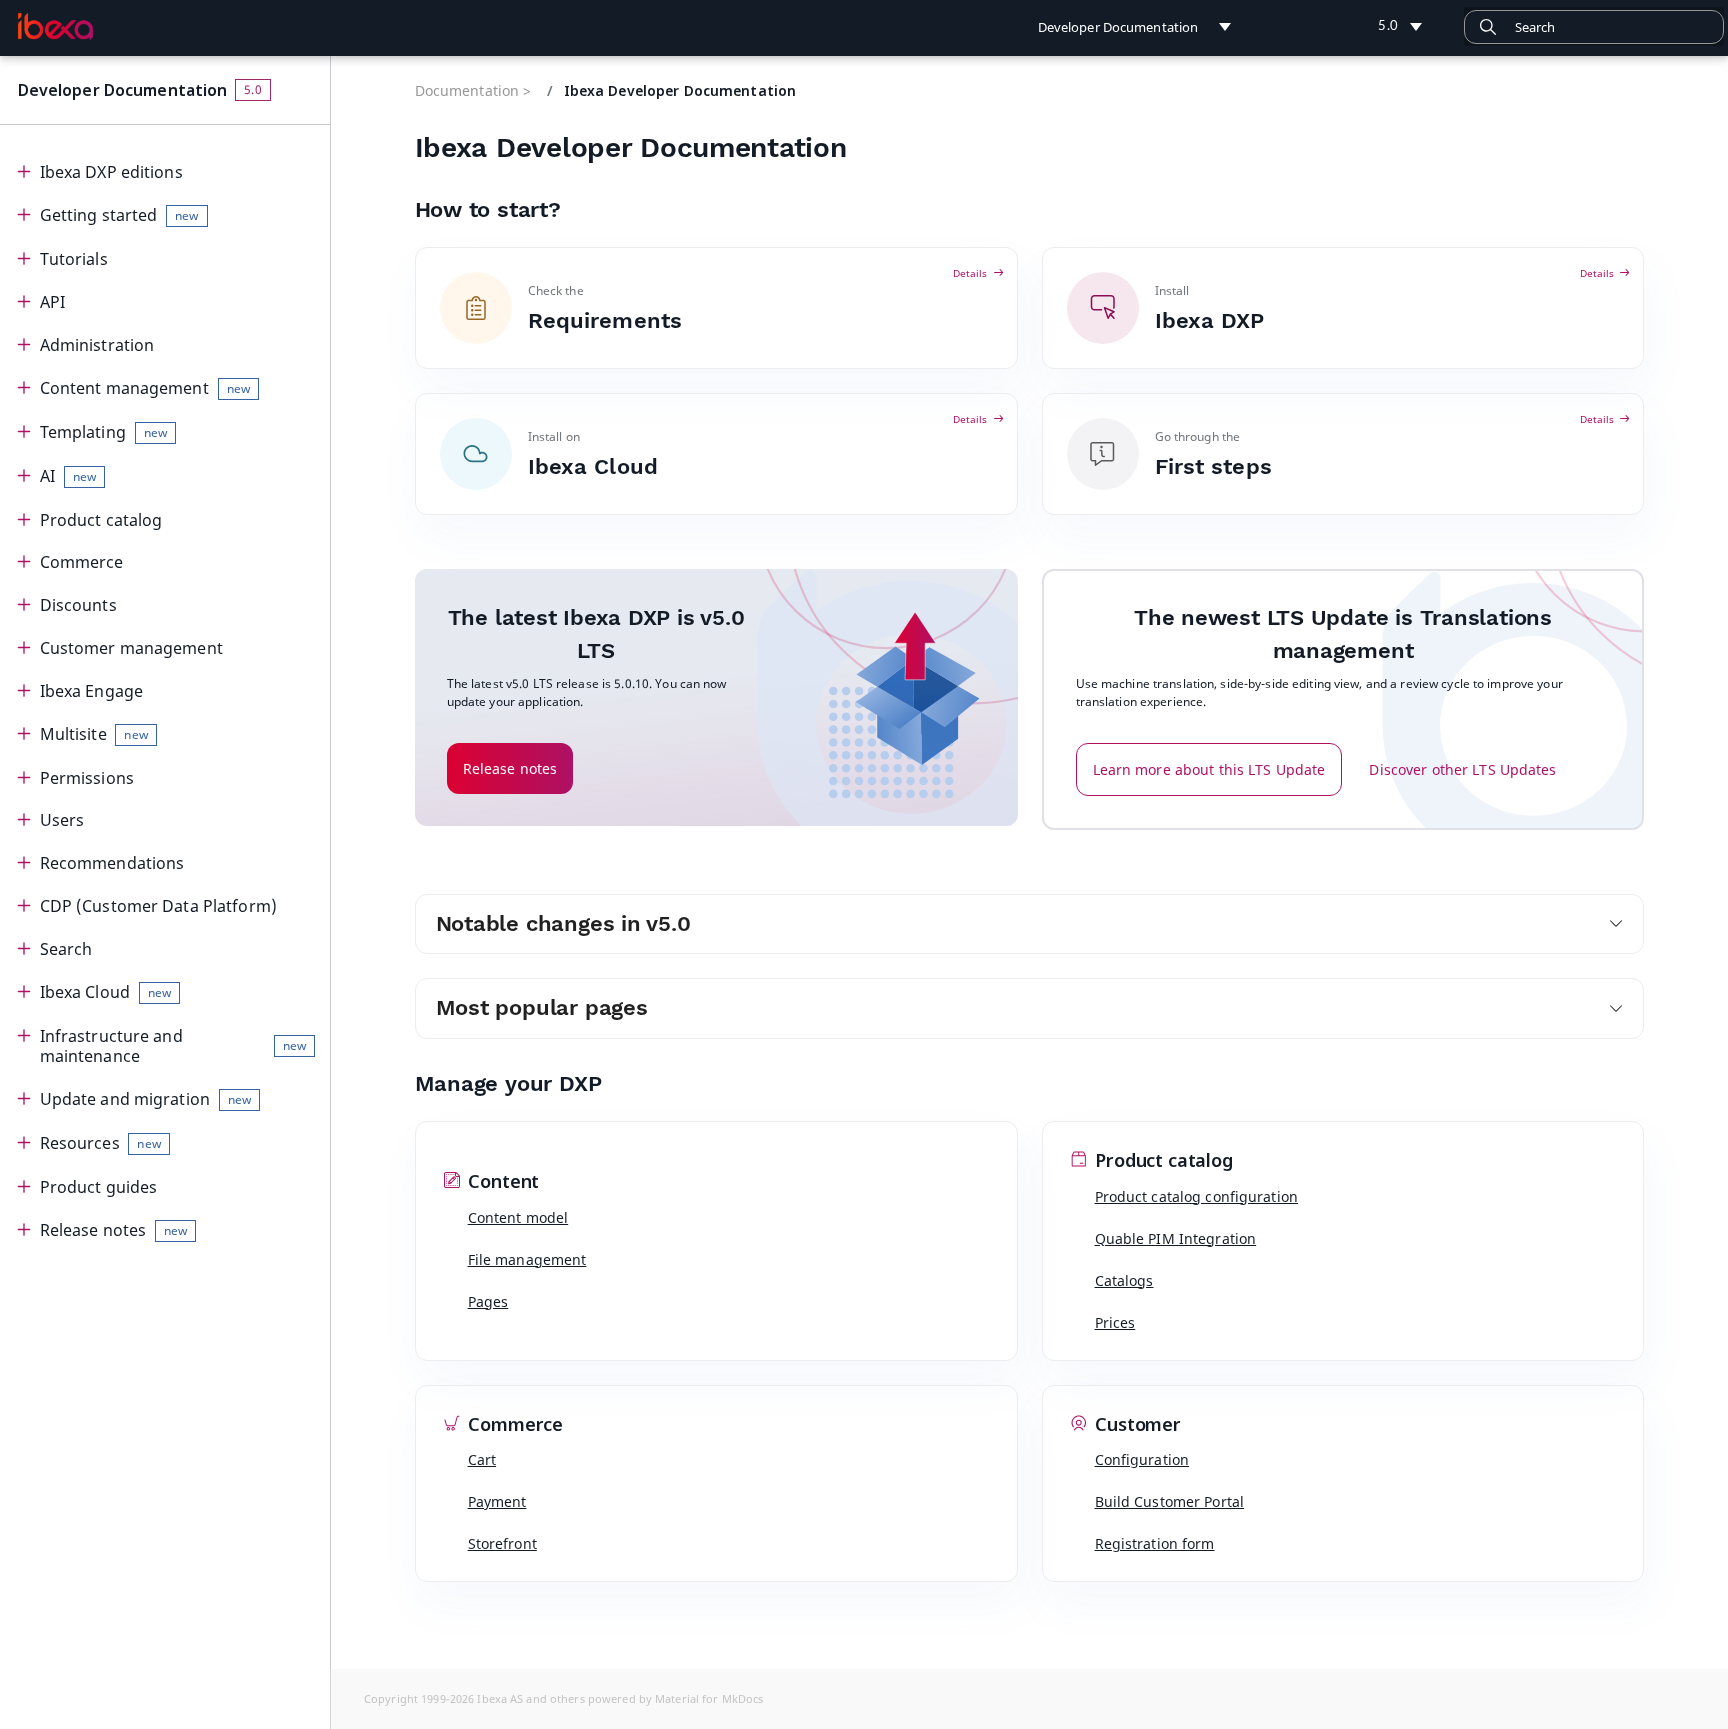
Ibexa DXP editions (111, 172)
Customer (1136, 1425)
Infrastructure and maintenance (173, 1046)
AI (68, 476)
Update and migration (146, 1099)
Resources (100, 1143)
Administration (97, 345)
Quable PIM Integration (1176, 1238)
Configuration (1142, 1459)
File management (527, 1259)
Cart (482, 1459)
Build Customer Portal (1170, 1501)
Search (66, 949)
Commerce (82, 562)
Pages (488, 1301)
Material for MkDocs (709, 1698)
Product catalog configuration (1196, 1196)
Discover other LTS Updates (1462, 769)
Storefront (502, 1543)
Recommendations (112, 863)
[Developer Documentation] (55, 26)
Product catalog (101, 520)
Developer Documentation (123, 90)
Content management (145, 388)
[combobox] (1594, 27)
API (52, 302)
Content (502, 1182)
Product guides (99, 1187)
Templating (103, 432)
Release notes (114, 1230)
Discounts (78, 605)
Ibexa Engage (91, 691)
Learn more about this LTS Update (1209, 769)
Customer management (131, 648)
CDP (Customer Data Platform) (158, 906)
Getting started (119, 215)
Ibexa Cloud (106, 992)
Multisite (94, 734)
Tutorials (74, 259)
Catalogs (1124, 1280)
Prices (1115, 1322)
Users (62, 820)
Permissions (87, 778)
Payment (497, 1501)
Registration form (1155, 1543)
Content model (518, 1217)
